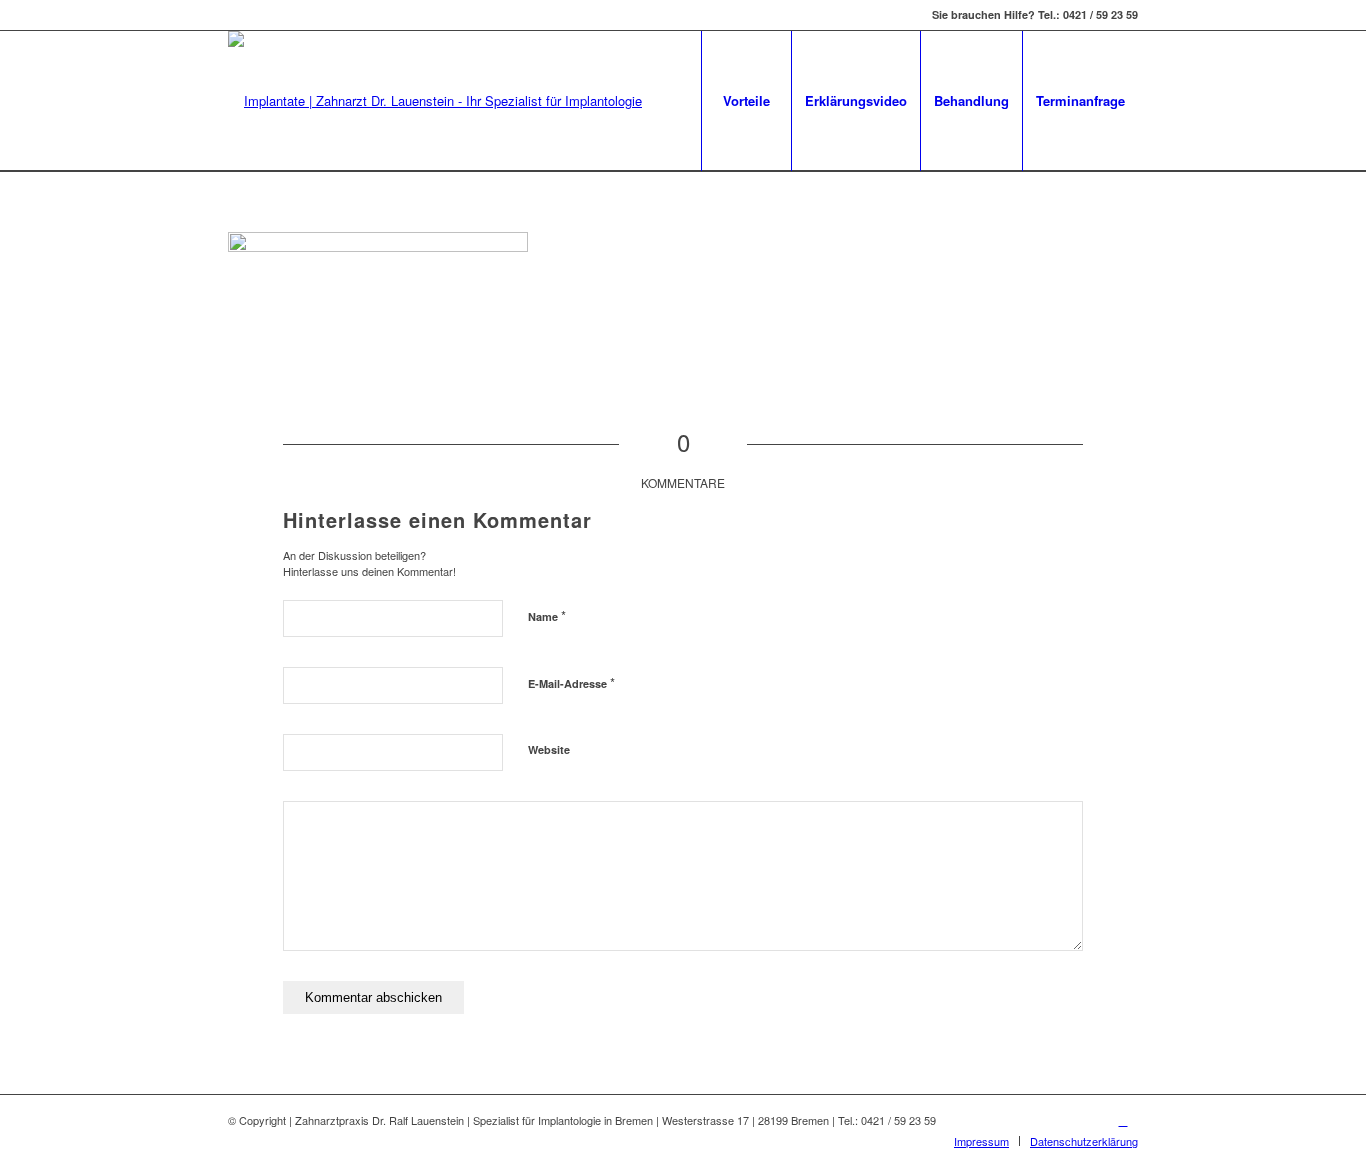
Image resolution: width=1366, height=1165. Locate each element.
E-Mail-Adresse (571, 682)
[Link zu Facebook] (1123, 1120)
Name (547, 615)
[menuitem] (746, 101)
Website (549, 749)
